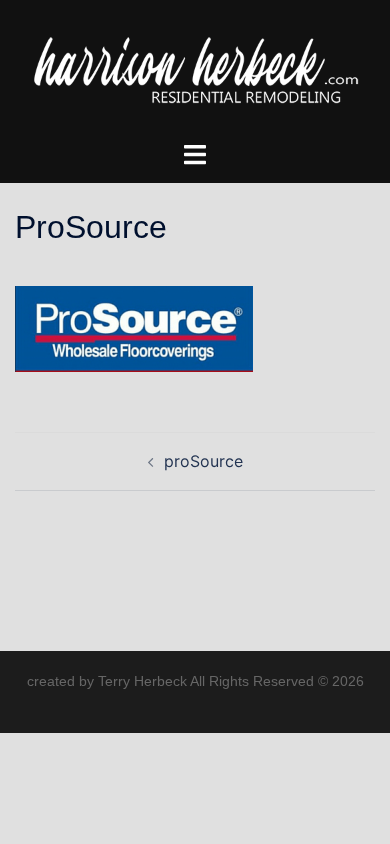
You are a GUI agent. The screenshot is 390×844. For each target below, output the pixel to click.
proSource (203, 461)
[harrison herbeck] (195, 68)
